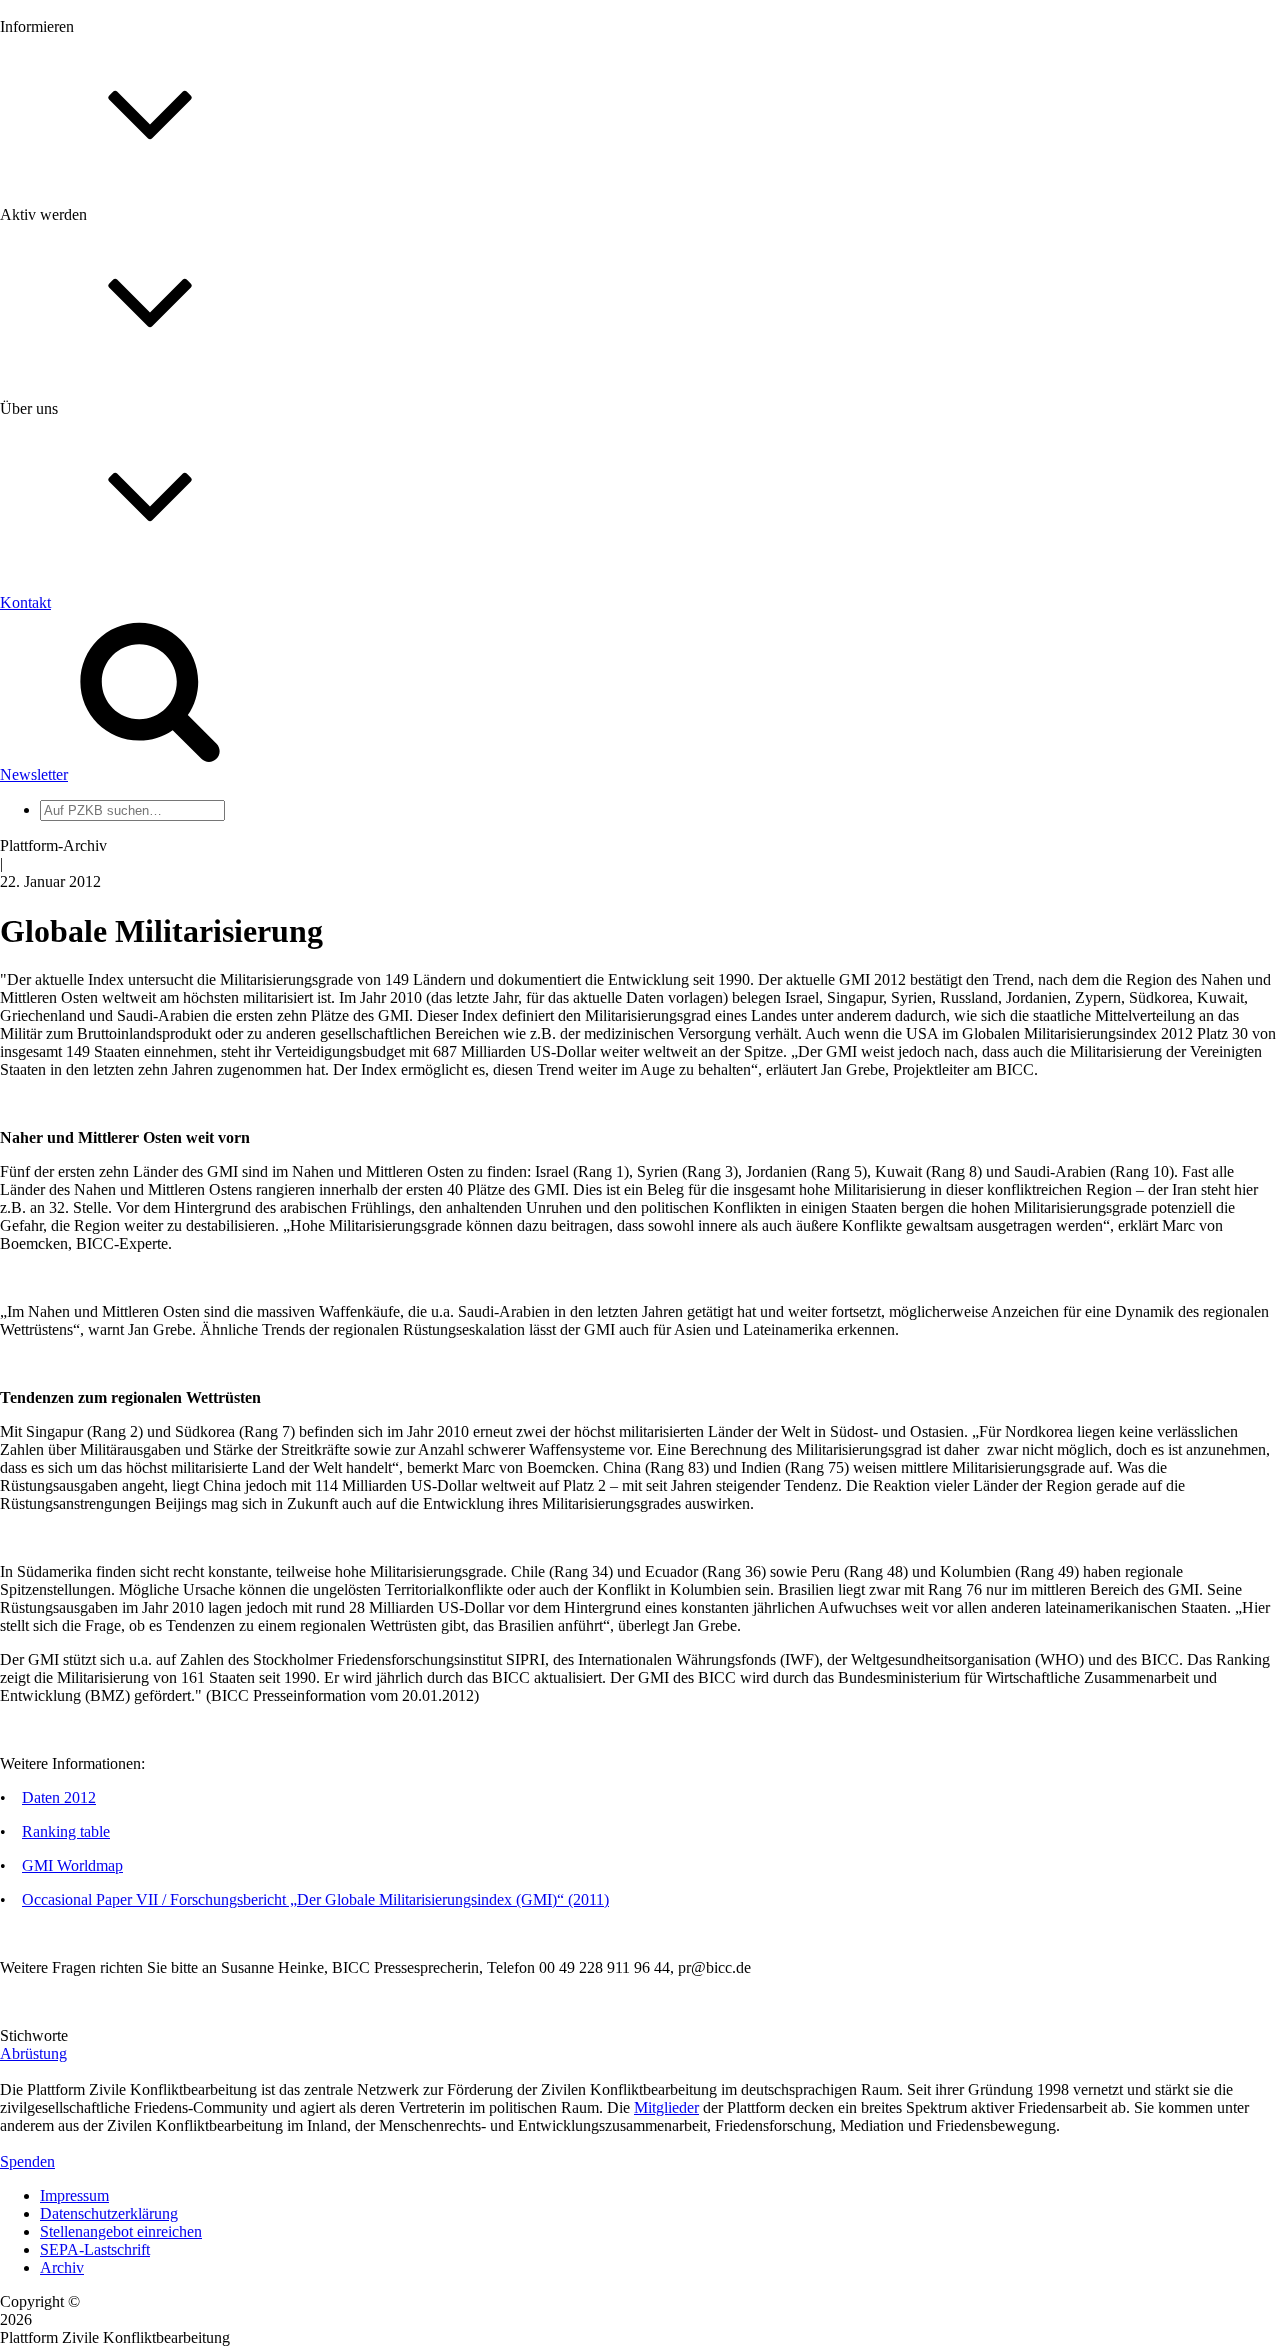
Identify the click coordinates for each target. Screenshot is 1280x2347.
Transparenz (78, 677)
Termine (66, 268)
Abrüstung (33, 2053)
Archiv (62, 2267)
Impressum (74, 2195)
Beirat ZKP (76, 941)
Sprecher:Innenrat (96, 791)
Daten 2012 (59, 1797)
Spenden (27, 2161)
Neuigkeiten (78, 214)
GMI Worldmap (72, 1865)
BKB (57, 977)
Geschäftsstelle (87, 773)
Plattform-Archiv (93, 356)
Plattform (69, 232)
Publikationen (83, 322)
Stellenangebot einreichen (121, 2231)
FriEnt (60, 923)
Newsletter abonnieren (111, 250)
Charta (61, 659)
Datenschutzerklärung (109, 2213)
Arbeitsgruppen (89, 845)
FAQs (59, 500)
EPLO (60, 959)
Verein (60, 809)
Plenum (64, 827)
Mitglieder (72, 482)
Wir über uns (80, 641)
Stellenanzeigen (89, 304)
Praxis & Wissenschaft (110, 579)
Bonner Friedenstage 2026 (123, 286)
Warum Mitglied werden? (120, 464)
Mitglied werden (92, 446)
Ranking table (66, 1831)
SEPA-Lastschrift (95, 2249)
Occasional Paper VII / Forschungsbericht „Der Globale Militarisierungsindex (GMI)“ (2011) (315, 1899)
